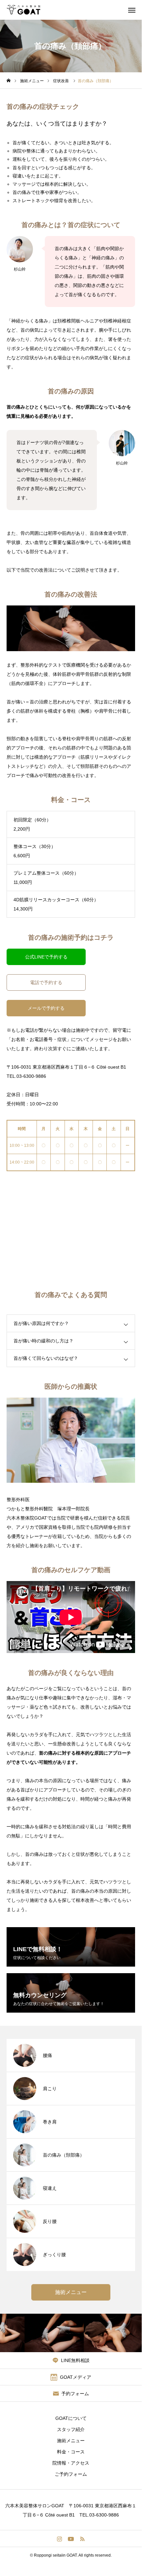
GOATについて (71, 2418)
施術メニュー (71, 2441)
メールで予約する (46, 1008)
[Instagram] (59, 2539)
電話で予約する (46, 982)
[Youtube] (71, 2539)
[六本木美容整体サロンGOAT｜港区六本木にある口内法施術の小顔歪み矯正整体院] (24, 10)
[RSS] (83, 2539)
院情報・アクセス (71, 2463)
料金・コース (71, 2452)
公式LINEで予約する (46, 957)
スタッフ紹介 (71, 2429)
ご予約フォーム (71, 2474)
